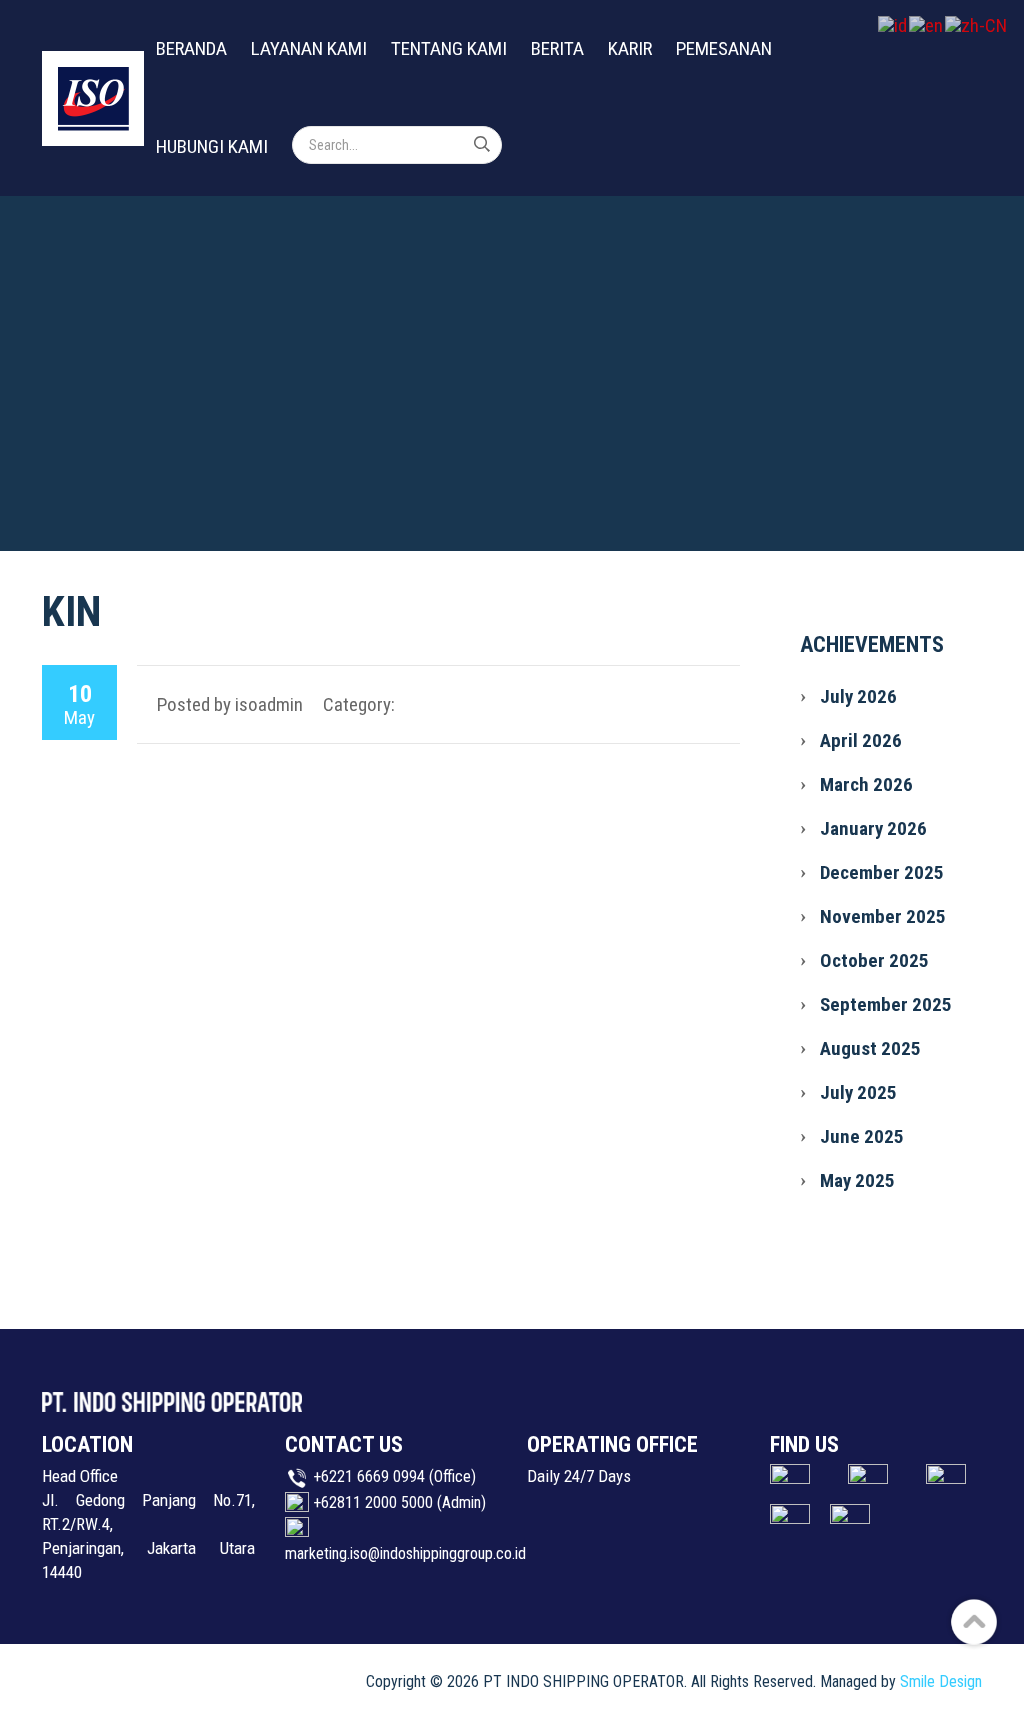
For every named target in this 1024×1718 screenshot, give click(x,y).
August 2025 (870, 1048)
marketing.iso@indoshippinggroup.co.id (405, 1553)
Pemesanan (724, 48)
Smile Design (941, 1681)
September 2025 (886, 1004)
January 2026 (873, 828)
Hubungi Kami (212, 146)
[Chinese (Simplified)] (977, 24)
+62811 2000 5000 (373, 1502)
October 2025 (874, 960)
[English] (927, 24)
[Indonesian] (893, 24)
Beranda (191, 48)
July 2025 (858, 1092)
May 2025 (857, 1180)
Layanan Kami (309, 48)
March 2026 (866, 784)
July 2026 (858, 696)
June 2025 (862, 1136)
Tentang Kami (449, 48)
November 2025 (883, 916)
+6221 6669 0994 (369, 1476)
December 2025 (882, 872)
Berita (557, 48)
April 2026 (861, 740)
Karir (630, 48)
